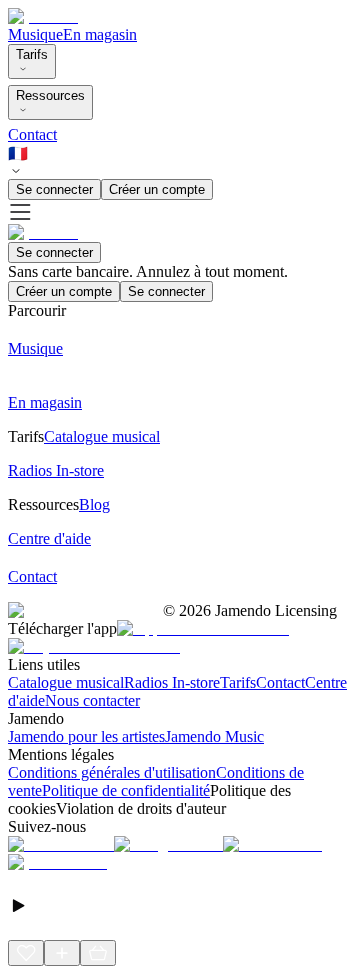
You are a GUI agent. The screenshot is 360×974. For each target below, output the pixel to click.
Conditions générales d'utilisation (112, 772)
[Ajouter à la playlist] (62, 953)
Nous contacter (92, 700)
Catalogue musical (66, 682)
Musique (35, 34)
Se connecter (54, 189)
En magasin (100, 34)
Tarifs (32, 54)
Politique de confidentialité (126, 790)
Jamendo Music (214, 736)
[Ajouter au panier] (98, 953)
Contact (32, 134)
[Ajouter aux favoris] (26, 953)
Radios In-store (172, 682)
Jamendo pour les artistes (86, 736)
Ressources (50, 95)
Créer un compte (157, 189)
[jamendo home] (43, 16)
